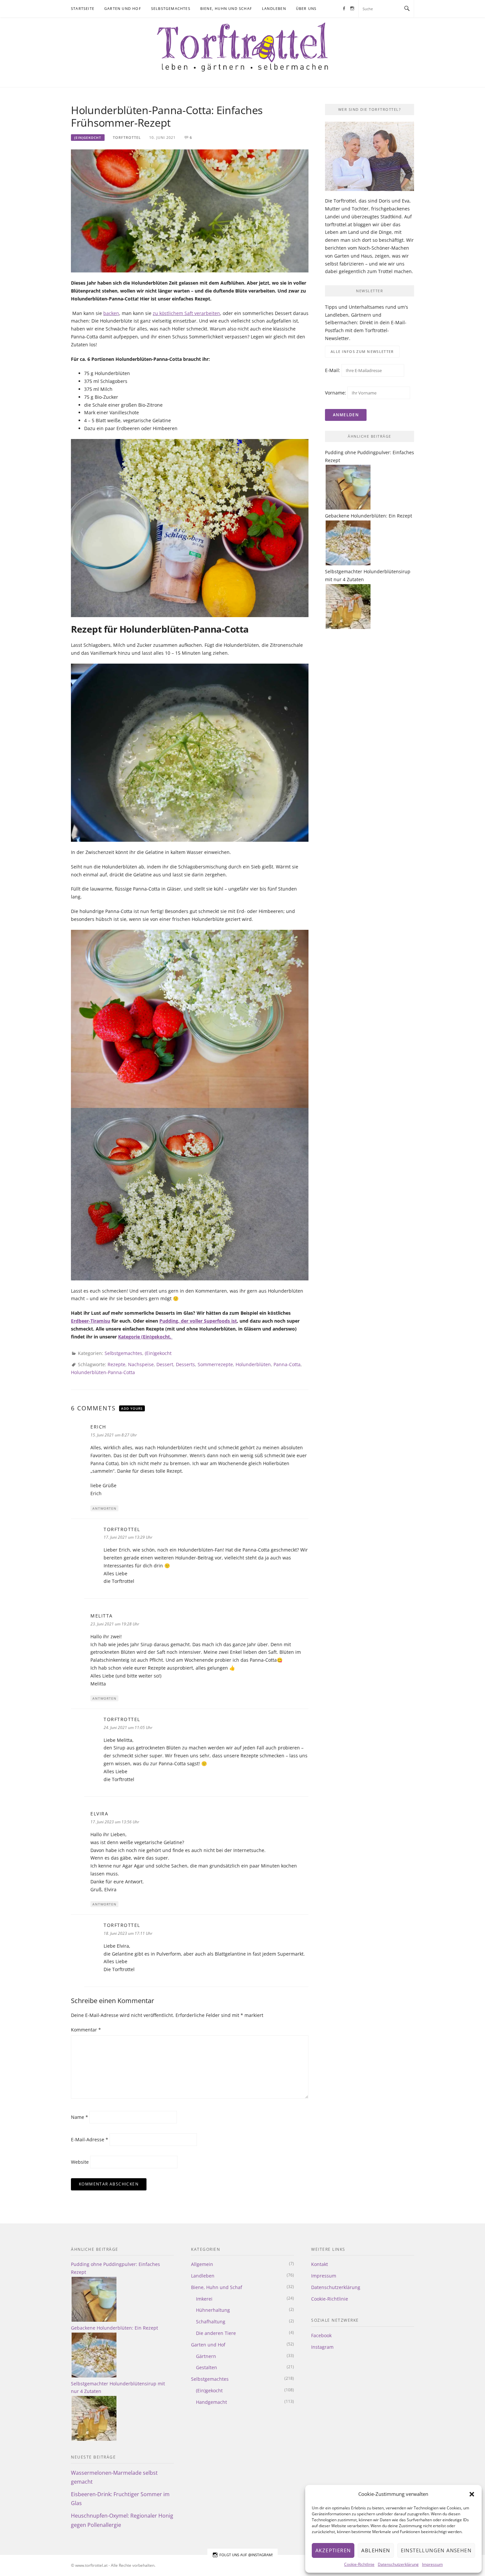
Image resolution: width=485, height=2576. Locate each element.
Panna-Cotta (287, 1364)
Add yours (132, 1408)
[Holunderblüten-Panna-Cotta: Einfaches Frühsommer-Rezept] (190, 210)
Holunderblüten (253, 1364)
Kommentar (86, 2030)
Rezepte (116, 1364)
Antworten (104, 1508)
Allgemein (202, 2264)
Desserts (185, 1364)
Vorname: (336, 393)
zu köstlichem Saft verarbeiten (186, 313)
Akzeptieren (333, 2550)
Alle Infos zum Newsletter (362, 351)
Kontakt (320, 2264)
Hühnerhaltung (213, 2310)
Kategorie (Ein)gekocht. (145, 1337)
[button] (472, 2494)
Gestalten (207, 2367)
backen (111, 313)
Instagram (322, 2347)
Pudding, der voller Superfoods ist (198, 1321)
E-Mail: (333, 370)
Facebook (321, 2335)
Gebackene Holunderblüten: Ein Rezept (369, 516)
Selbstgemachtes (171, 8)
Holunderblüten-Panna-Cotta (103, 1372)
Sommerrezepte (215, 1364)
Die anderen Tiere (216, 2333)
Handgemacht (211, 2402)
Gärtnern (206, 2356)
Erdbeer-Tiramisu (91, 1321)
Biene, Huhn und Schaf (226, 8)
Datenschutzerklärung (398, 2564)
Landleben (274, 8)
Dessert (165, 1364)
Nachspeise (141, 1364)
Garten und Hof (123, 8)
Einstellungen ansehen (436, 2550)
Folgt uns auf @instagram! (246, 2555)
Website (80, 2162)
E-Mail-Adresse (90, 2139)
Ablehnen (376, 2550)
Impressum (432, 2564)
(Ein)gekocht (88, 138)
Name (80, 2117)
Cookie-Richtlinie (359, 2564)
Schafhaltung (211, 2322)
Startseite (83, 8)
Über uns (306, 8)
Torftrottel (127, 137)
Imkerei (204, 2299)
